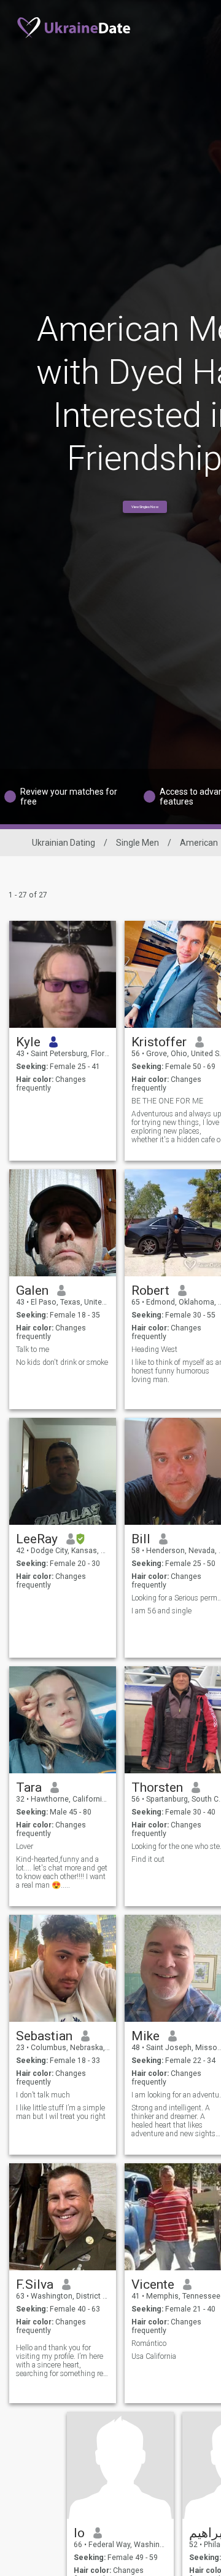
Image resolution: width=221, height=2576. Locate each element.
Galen (32, 1290)
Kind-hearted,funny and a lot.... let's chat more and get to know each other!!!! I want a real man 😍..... (62, 1872)
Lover (25, 1847)
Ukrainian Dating (64, 843)
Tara (29, 1787)
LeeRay (37, 1539)
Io (79, 2533)
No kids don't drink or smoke (62, 1362)
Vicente (153, 2284)
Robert (150, 1290)
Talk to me (33, 1350)
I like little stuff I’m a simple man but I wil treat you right (61, 2112)
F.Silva (35, 2284)
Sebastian (44, 2036)
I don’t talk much (43, 2095)
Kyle (28, 1042)
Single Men (138, 843)
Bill (141, 1539)
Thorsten (157, 1787)
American (199, 843)
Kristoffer (159, 1042)
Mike (145, 2036)
